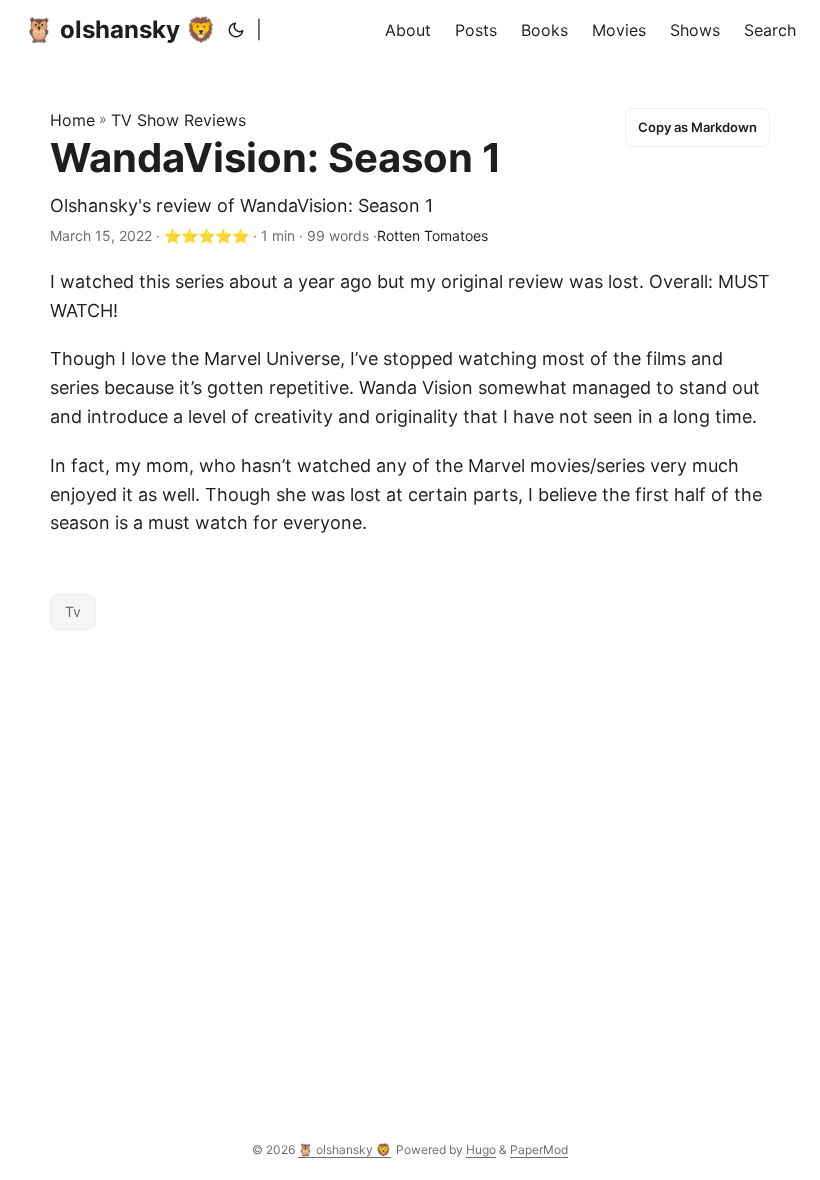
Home (72, 120)
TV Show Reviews (178, 120)
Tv (73, 611)
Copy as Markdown (697, 127)
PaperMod (539, 1149)
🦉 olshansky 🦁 (120, 29)
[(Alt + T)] (236, 30)
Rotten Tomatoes (432, 235)
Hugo (481, 1149)
